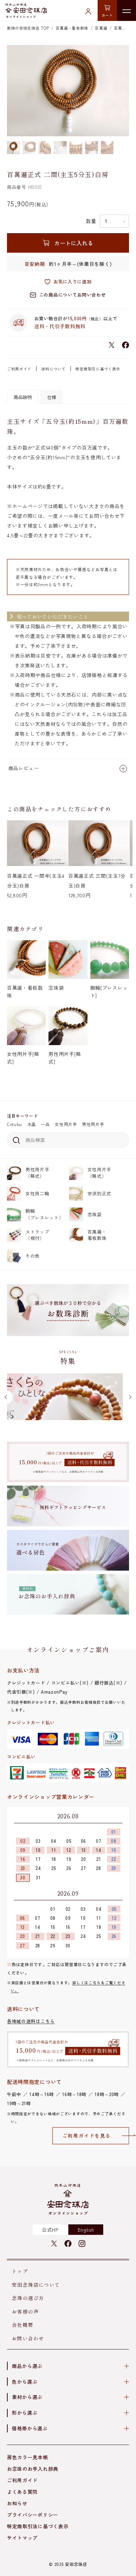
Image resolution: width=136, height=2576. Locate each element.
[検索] (15, 1140)
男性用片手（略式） (37, 1172)
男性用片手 (93, 1124)
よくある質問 (22, 2492)
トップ (20, 2271)
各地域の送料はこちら (31, 2021)
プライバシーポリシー (33, 2515)
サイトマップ (22, 2538)
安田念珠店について (36, 2285)
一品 (45, 1124)
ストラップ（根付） (37, 1235)
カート (107, 15)
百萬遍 (101, 28)
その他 (33, 1256)
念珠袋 (95, 1214)
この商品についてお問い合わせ (72, 295)
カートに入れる (74, 243)
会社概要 (23, 2325)
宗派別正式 (100, 1193)
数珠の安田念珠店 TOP (28, 28)
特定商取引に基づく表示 (98, 369)
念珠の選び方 (28, 2298)
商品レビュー (24, 768)
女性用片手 (66, 1124)
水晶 (32, 1124)
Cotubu (14, 1124)
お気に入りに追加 (73, 281)
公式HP (50, 2230)
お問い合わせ (28, 2338)
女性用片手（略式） (100, 1172)
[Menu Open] (126, 10)
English (86, 2230)
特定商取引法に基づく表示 (38, 2526)
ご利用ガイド (19, 369)
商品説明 (23, 397)
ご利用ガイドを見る (87, 2136)
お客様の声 (25, 2311)
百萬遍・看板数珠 (97, 1235)
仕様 (52, 397)
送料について (53, 369)
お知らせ (17, 2503)
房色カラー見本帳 (28, 2457)
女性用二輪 (37, 1193)
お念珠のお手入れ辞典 (33, 2469)
